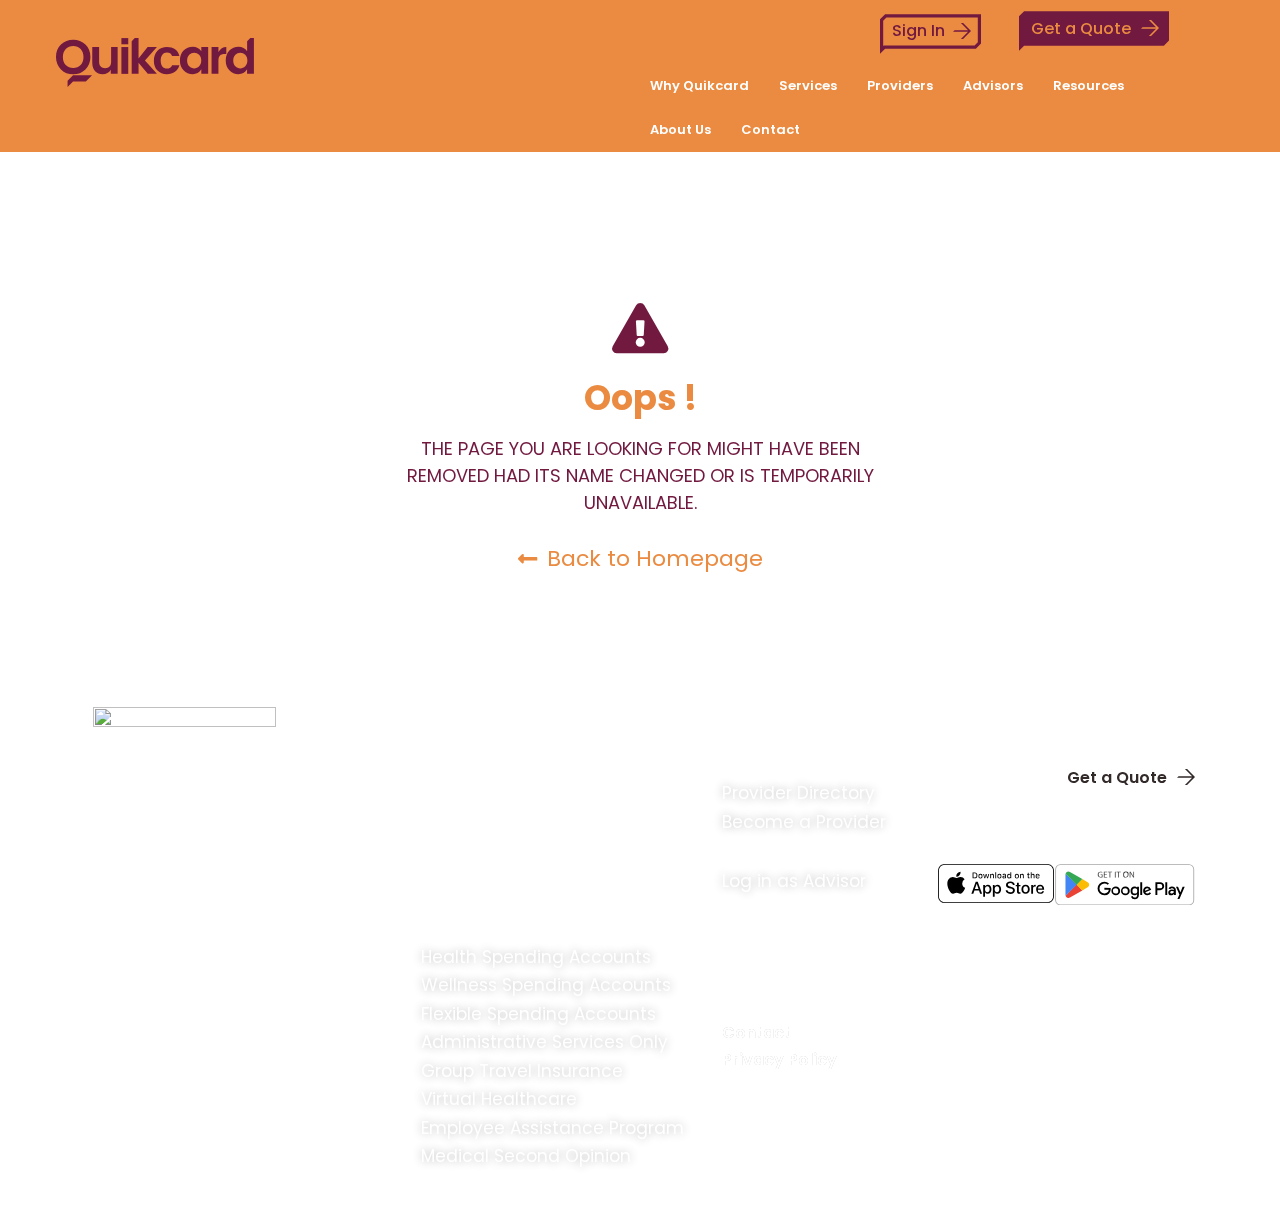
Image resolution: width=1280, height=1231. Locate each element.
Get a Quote (1081, 28)
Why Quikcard (699, 85)
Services (808, 85)
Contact (770, 129)
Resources (1088, 85)
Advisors (993, 85)
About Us (680, 129)
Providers (900, 85)
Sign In (918, 30)
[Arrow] (1153, 933)
